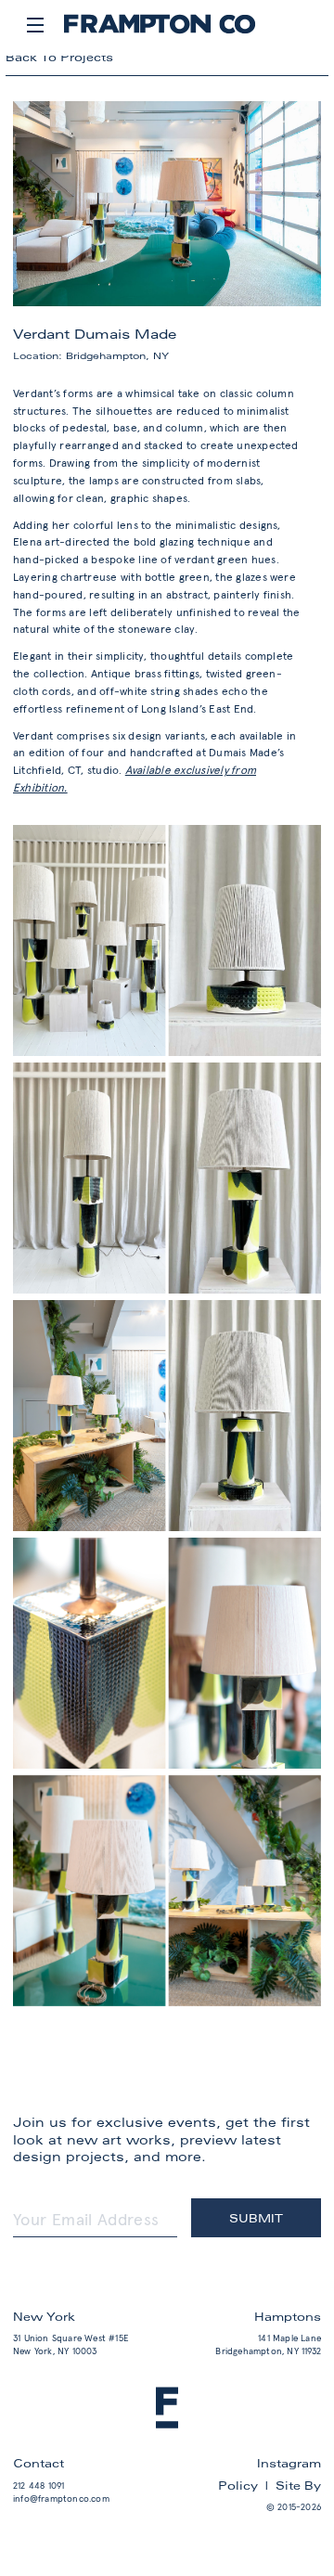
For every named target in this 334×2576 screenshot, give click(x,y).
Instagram (289, 2463)
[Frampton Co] (160, 31)
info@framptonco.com (61, 2499)
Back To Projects (59, 57)
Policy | (247, 2485)
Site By (298, 2485)
